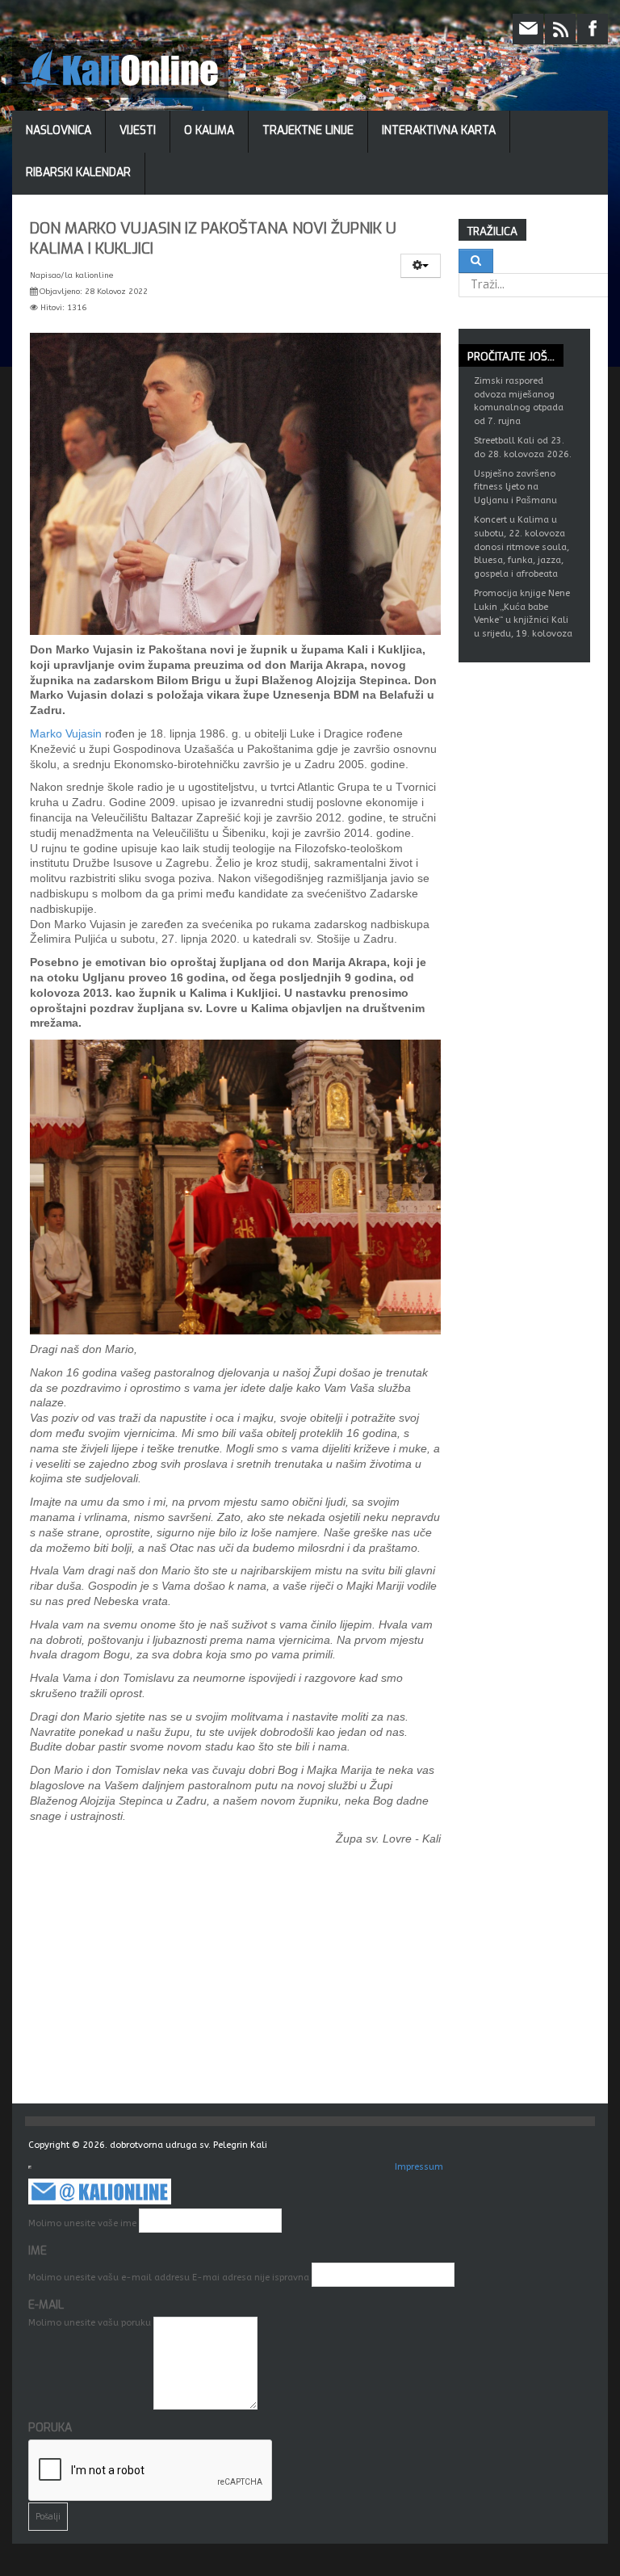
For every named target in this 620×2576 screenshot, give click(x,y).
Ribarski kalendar (78, 172)
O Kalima (209, 130)
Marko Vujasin (66, 733)
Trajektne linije (308, 130)
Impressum (419, 2167)
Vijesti (138, 130)
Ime (38, 2251)
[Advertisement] (319, 1982)
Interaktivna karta (439, 130)
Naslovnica (59, 130)
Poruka (50, 2428)
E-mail (46, 2305)
